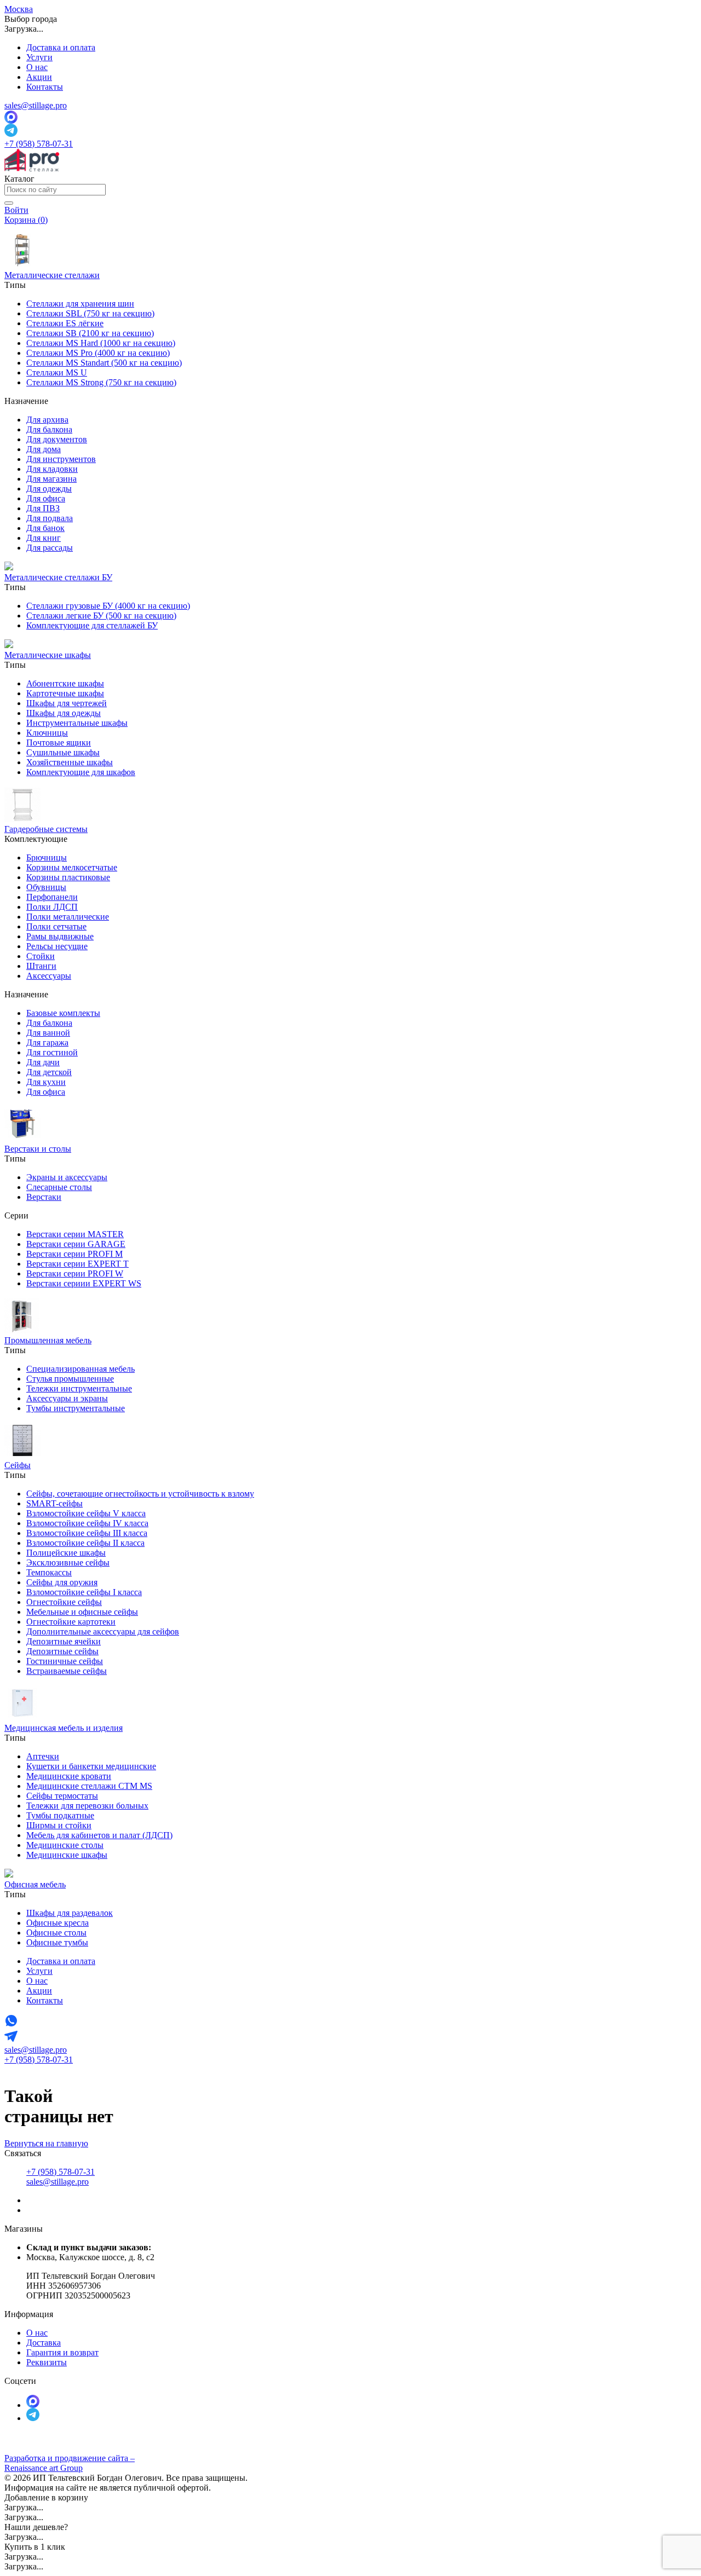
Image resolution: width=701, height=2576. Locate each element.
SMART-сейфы (54, 1503)
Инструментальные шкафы (77, 723)
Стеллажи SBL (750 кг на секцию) (90, 313)
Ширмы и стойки (59, 1825)
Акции (39, 77)
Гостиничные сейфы (65, 1661)
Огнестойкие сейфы (64, 1602)
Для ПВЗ (43, 508)
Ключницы (47, 733)
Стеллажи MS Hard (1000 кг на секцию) (101, 343)
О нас (37, 67)
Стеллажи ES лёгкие (65, 323)
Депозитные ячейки (64, 1641)
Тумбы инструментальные (76, 1408)
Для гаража (47, 1042)
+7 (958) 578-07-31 (39, 144)
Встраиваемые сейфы (67, 1671)
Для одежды (49, 489)
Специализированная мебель (81, 1369)
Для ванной (48, 1033)
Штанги (41, 966)
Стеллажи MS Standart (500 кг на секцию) (104, 363)
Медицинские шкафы (67, 1855)
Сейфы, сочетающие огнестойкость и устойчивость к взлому (140, 1494)
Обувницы (46, 887)
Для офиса (46, 498)
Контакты (45, 87)
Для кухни (46, 1082)
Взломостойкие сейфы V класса (86, 1513)
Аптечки (43, 1756)
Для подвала (50, 518)
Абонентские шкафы (65, 683)
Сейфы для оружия (62, 1582)
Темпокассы (49, 1572)
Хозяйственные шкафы (70, 762)
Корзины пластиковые (68, 877)
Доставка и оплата (61, 47)
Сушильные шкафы (63, 752)
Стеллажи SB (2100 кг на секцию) (90, 333)
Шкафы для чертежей (67, 703)
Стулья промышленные (70, 1379)
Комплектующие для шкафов (81, 772)
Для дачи (43, 1062)
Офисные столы (56, 1933)
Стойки (41, 956)
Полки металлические (68, 917)
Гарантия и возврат (62, 2352)
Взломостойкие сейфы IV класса (87, 1523)
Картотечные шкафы (65, 693)
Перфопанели (52, 897)
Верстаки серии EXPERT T (77, 1264)
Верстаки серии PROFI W (75, 1273)
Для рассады (50, 548)
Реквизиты (47, 2362)
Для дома (44, 449)
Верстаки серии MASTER (75, 1234)
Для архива (47, 420)
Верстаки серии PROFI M (74, 1254)
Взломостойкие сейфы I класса (84, 1592)
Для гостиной (52, 1052)
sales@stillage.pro (36, 105)
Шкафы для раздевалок (70, 1913)
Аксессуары (49, 976)
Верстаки (44, 1197)
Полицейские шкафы (66, 1553)
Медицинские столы (65, 1845)
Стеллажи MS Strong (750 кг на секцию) (101, 382)
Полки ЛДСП (52, 907)
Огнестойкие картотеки (71, 1622)
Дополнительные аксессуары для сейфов (103, 1631)
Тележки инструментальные (79, 1388)
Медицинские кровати (69, 1776)
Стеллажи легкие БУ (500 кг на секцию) (101, 616)
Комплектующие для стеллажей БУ (92, 625)
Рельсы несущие (57, 946)
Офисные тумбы (57, 1942)
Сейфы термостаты (62, 1796)
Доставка (44, 2343)
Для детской (49, 1072)
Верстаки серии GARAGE (76, 1244)
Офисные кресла (58, 1923)
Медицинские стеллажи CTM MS (89, 1786)
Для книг (44, 538)
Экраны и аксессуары (67, 1177)
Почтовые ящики (59, 743)
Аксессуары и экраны (67, 1398)
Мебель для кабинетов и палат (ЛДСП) (99, 1835)
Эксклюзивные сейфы (68, 1563)
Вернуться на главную (46, 2143)
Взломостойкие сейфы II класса (85, 1543)
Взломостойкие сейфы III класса (87, 1533)
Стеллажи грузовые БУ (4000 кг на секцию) (108, 606)
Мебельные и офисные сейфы (82, 1612)
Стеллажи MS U (57, 372)
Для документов (57, 439)
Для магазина (51, 479)
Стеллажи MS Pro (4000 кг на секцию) (98, 353)
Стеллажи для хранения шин (80, 304)
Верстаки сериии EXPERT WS (84, 1283)
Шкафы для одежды (64, 713)
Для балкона (49, 429)
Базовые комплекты (63, 1013)
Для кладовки (52, 469)
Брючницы (47, 857)
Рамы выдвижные (60, 936)
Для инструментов (61, 459)
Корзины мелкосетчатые (72, 867)
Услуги (39, 57)
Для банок (45, 528)
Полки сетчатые (56, 926)
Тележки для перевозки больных (87, 1806)
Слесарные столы (59, 1187)
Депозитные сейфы (62, 1651)
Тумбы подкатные (60, 1815)
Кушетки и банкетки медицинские (91, 1766)
